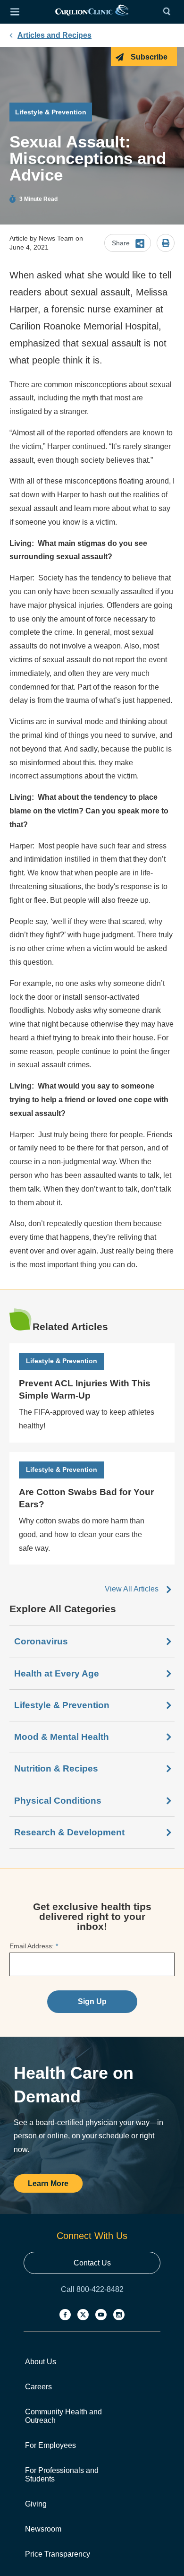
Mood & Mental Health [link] (62, 1737)
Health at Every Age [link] (57, 1673)
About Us (41, 2362)
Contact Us (92, 2263)
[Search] (169, 12)
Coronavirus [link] (41, 1641)
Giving (36, 2504)
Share (121, 243)
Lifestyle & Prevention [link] (62, 1705)
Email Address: (34, 1946)
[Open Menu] (15, 12)
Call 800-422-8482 (92, 2289)
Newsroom (43, 2529)
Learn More (48, 2183)
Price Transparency (58, 2554)
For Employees (50, 2445)
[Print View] (166, 244)
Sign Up (92, 2001)
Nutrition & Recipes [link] (56, 1768)
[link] (92, 12)
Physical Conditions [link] (58, 1801)
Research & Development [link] (69, 1832)
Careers (38, 2387)
